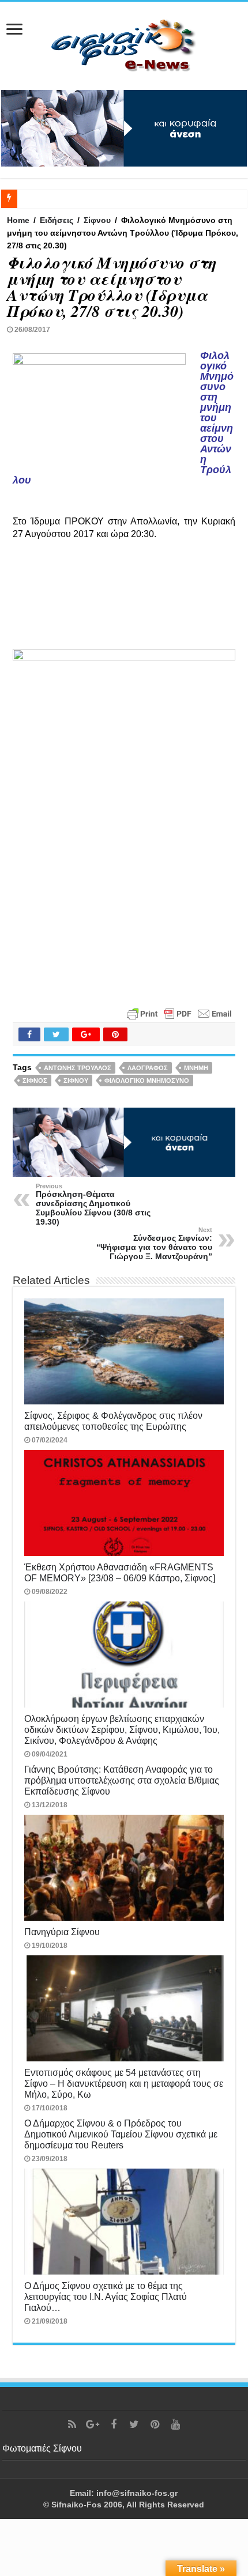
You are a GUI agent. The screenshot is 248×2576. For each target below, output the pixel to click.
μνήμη (196, 1068)
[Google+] (93, 2424)
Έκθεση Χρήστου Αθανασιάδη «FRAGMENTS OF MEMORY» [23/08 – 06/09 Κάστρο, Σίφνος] (120, 1572)
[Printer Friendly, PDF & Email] (179, 1013)
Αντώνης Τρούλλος (78, 1068)
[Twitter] (134, 2424)
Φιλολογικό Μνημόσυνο (147, 1081)
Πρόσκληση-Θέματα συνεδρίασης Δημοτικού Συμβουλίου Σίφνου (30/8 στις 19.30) (93, 1204)
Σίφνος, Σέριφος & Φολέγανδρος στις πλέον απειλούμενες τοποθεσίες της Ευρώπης (113, 1421)
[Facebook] (114, 2424)
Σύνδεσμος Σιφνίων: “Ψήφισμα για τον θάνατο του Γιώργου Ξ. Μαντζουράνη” (154, 1244)
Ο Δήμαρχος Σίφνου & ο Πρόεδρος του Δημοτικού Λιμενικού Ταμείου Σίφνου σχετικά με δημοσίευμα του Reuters (121, 2134)
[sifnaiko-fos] (124, 44)
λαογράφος (148, 1068)
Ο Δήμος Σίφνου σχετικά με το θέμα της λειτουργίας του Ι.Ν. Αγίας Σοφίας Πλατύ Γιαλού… (106, 2297)
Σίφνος (35, 1081)
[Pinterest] (155, 2424)
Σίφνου (97, 220)
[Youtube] (176, 2424)
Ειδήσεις (57, 220)
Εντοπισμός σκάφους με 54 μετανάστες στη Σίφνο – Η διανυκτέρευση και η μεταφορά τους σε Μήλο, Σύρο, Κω (124, 2083)
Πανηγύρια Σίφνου (62, 1932)
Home (18, 220)
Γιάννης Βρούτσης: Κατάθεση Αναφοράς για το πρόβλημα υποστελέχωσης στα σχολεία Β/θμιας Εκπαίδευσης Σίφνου (122, 1780)
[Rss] (72, 2424)
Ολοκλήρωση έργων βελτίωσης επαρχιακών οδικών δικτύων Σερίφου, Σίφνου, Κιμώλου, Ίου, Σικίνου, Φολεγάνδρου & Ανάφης (122, 1729)
